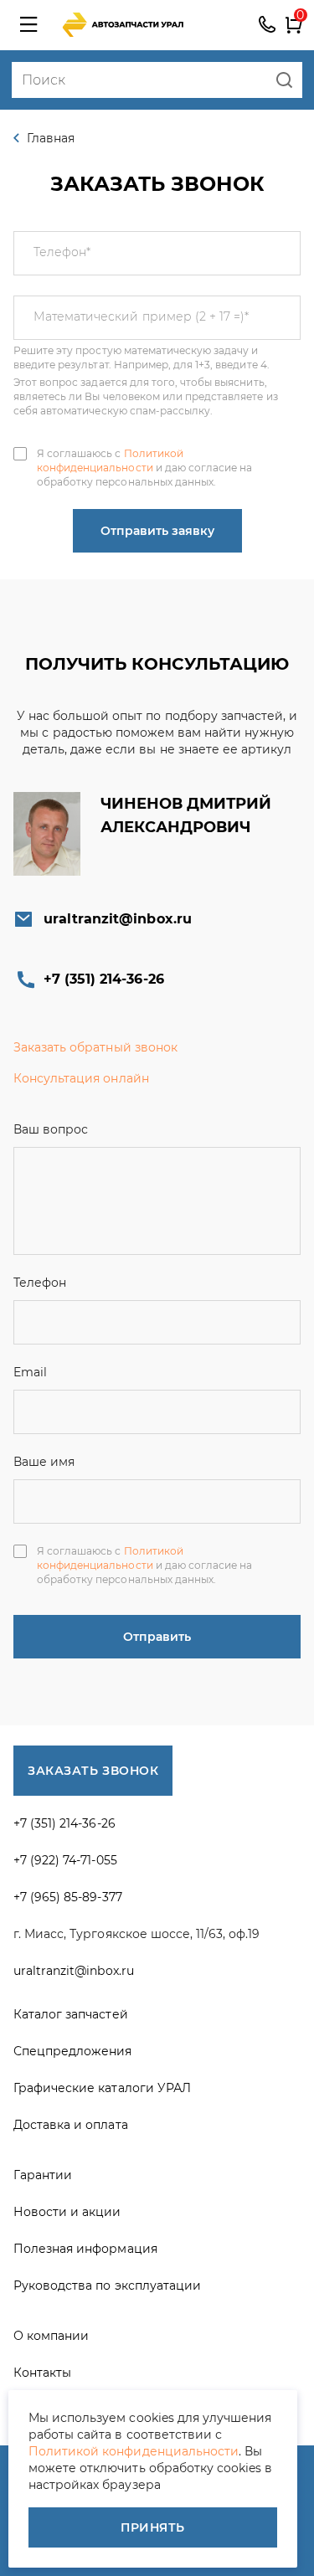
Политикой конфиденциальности (110, 460)
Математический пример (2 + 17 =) (141, 316)
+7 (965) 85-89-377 (68, 1897)
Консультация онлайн (81, 1078)
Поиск (284, 80)
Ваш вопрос (51, 1129)
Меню (28, 25)
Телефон (62, 252)
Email (30, 1372)
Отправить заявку (157, 531)
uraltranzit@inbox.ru (118, 919)
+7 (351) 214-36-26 (267, 25)
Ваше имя (44, 1462)
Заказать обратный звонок (95, 1047)
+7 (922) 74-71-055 (65, 1860)
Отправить (157, 1637)
